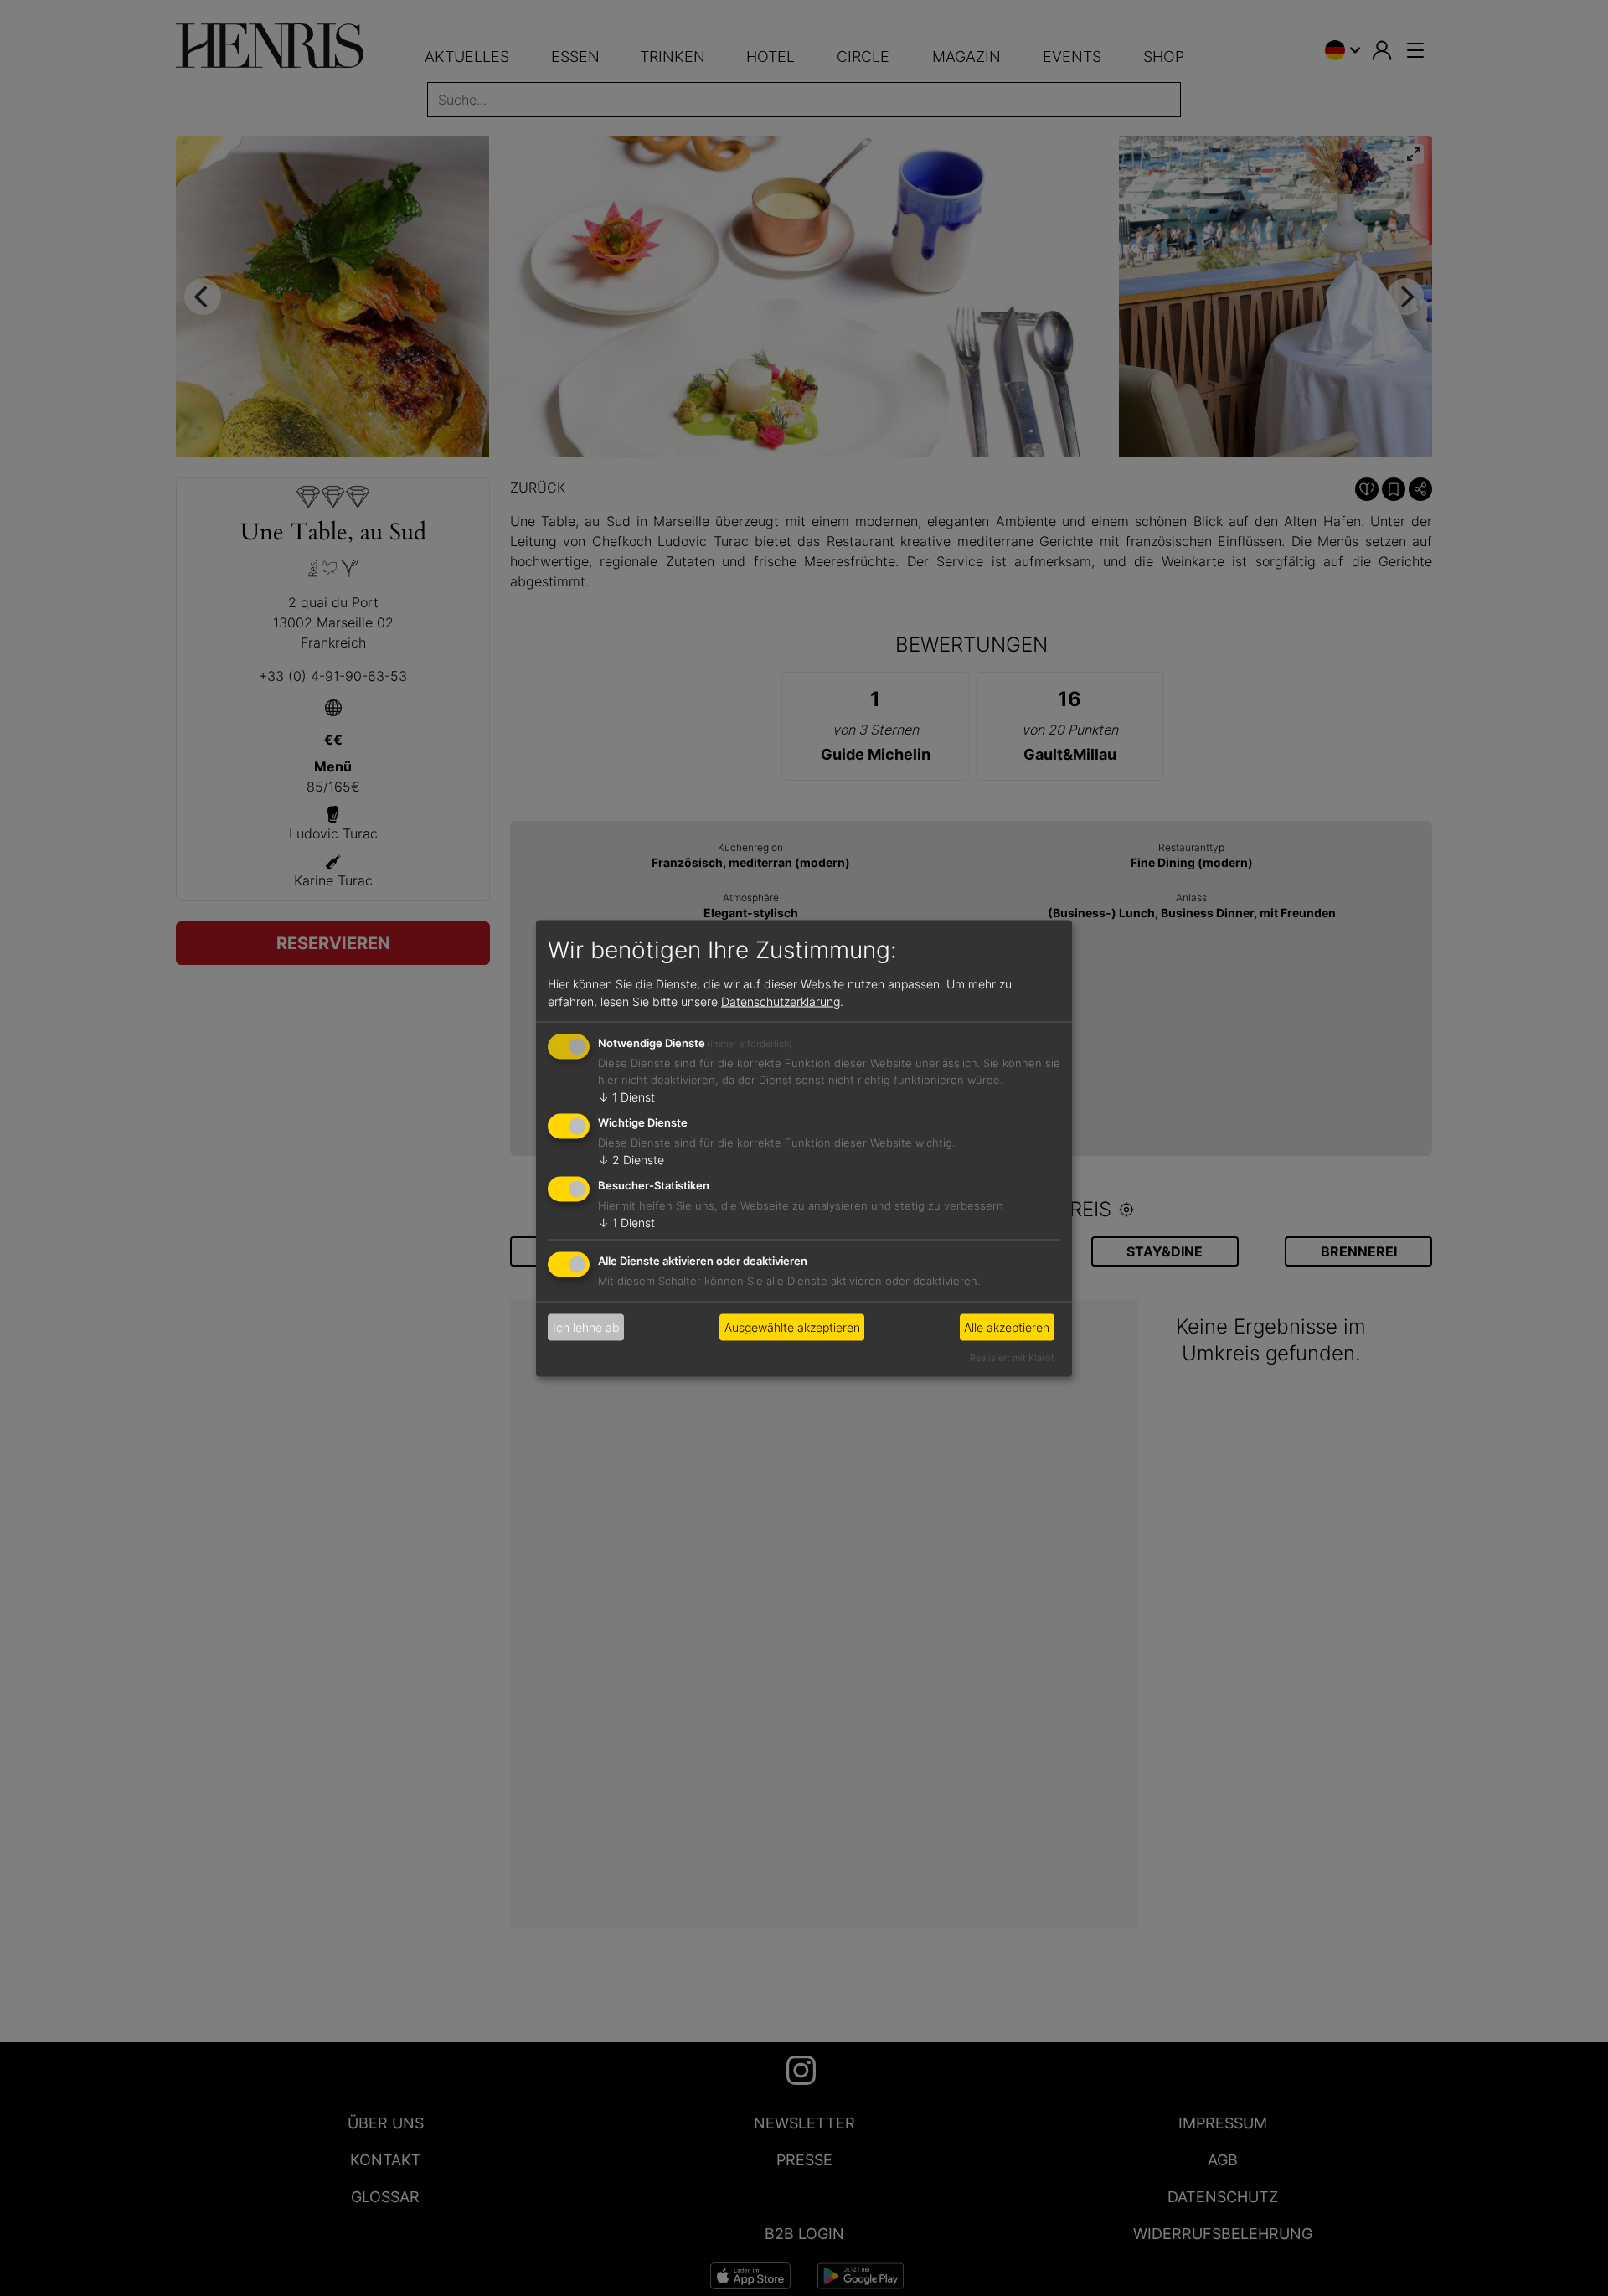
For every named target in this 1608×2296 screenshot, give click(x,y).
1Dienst (626, 1097)
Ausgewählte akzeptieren (792, 1327)
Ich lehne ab (586, 1327)
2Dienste (631, 1160)
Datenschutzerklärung (781, 1001)
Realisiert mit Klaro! (1012, 1357)
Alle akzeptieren (1007, 1327)
